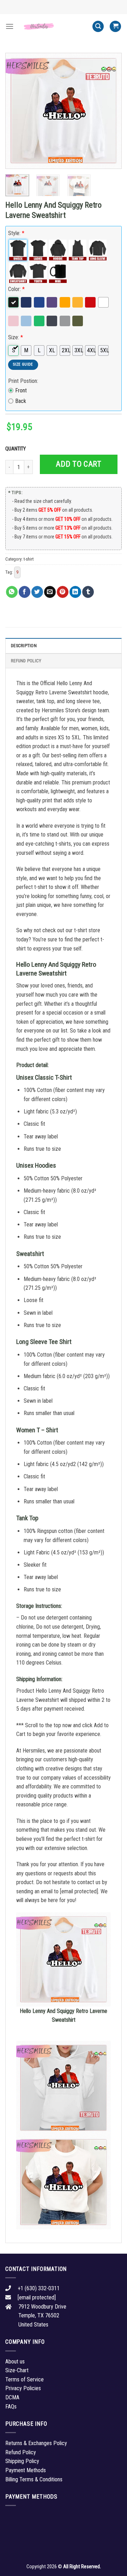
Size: (16, 337)
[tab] (64, 645)
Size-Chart (17, 2370)
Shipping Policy (22, 2461)
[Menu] (10, 26)
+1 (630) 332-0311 (39, 2288)
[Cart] (115, 27)
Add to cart (78, 464)
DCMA (12, 2397)
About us (15, 2362)
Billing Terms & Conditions (34, 2479)
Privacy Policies (23, 2388)
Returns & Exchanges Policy (36, 2443)
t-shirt (29, 559)
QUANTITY (17, 449)
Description (24, 646)
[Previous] (17, 111)
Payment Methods (26, 2470)
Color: (16, 289)
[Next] (110, 111)
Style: (16, 233)
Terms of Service (25, 2379)
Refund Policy (26, 661)
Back (21, 401)
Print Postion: (23, 381)
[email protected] (79, 1891)
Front (21, 390)
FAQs (11, 2407)
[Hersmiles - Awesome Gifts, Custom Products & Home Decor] (53, 26)
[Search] (98, 27)
